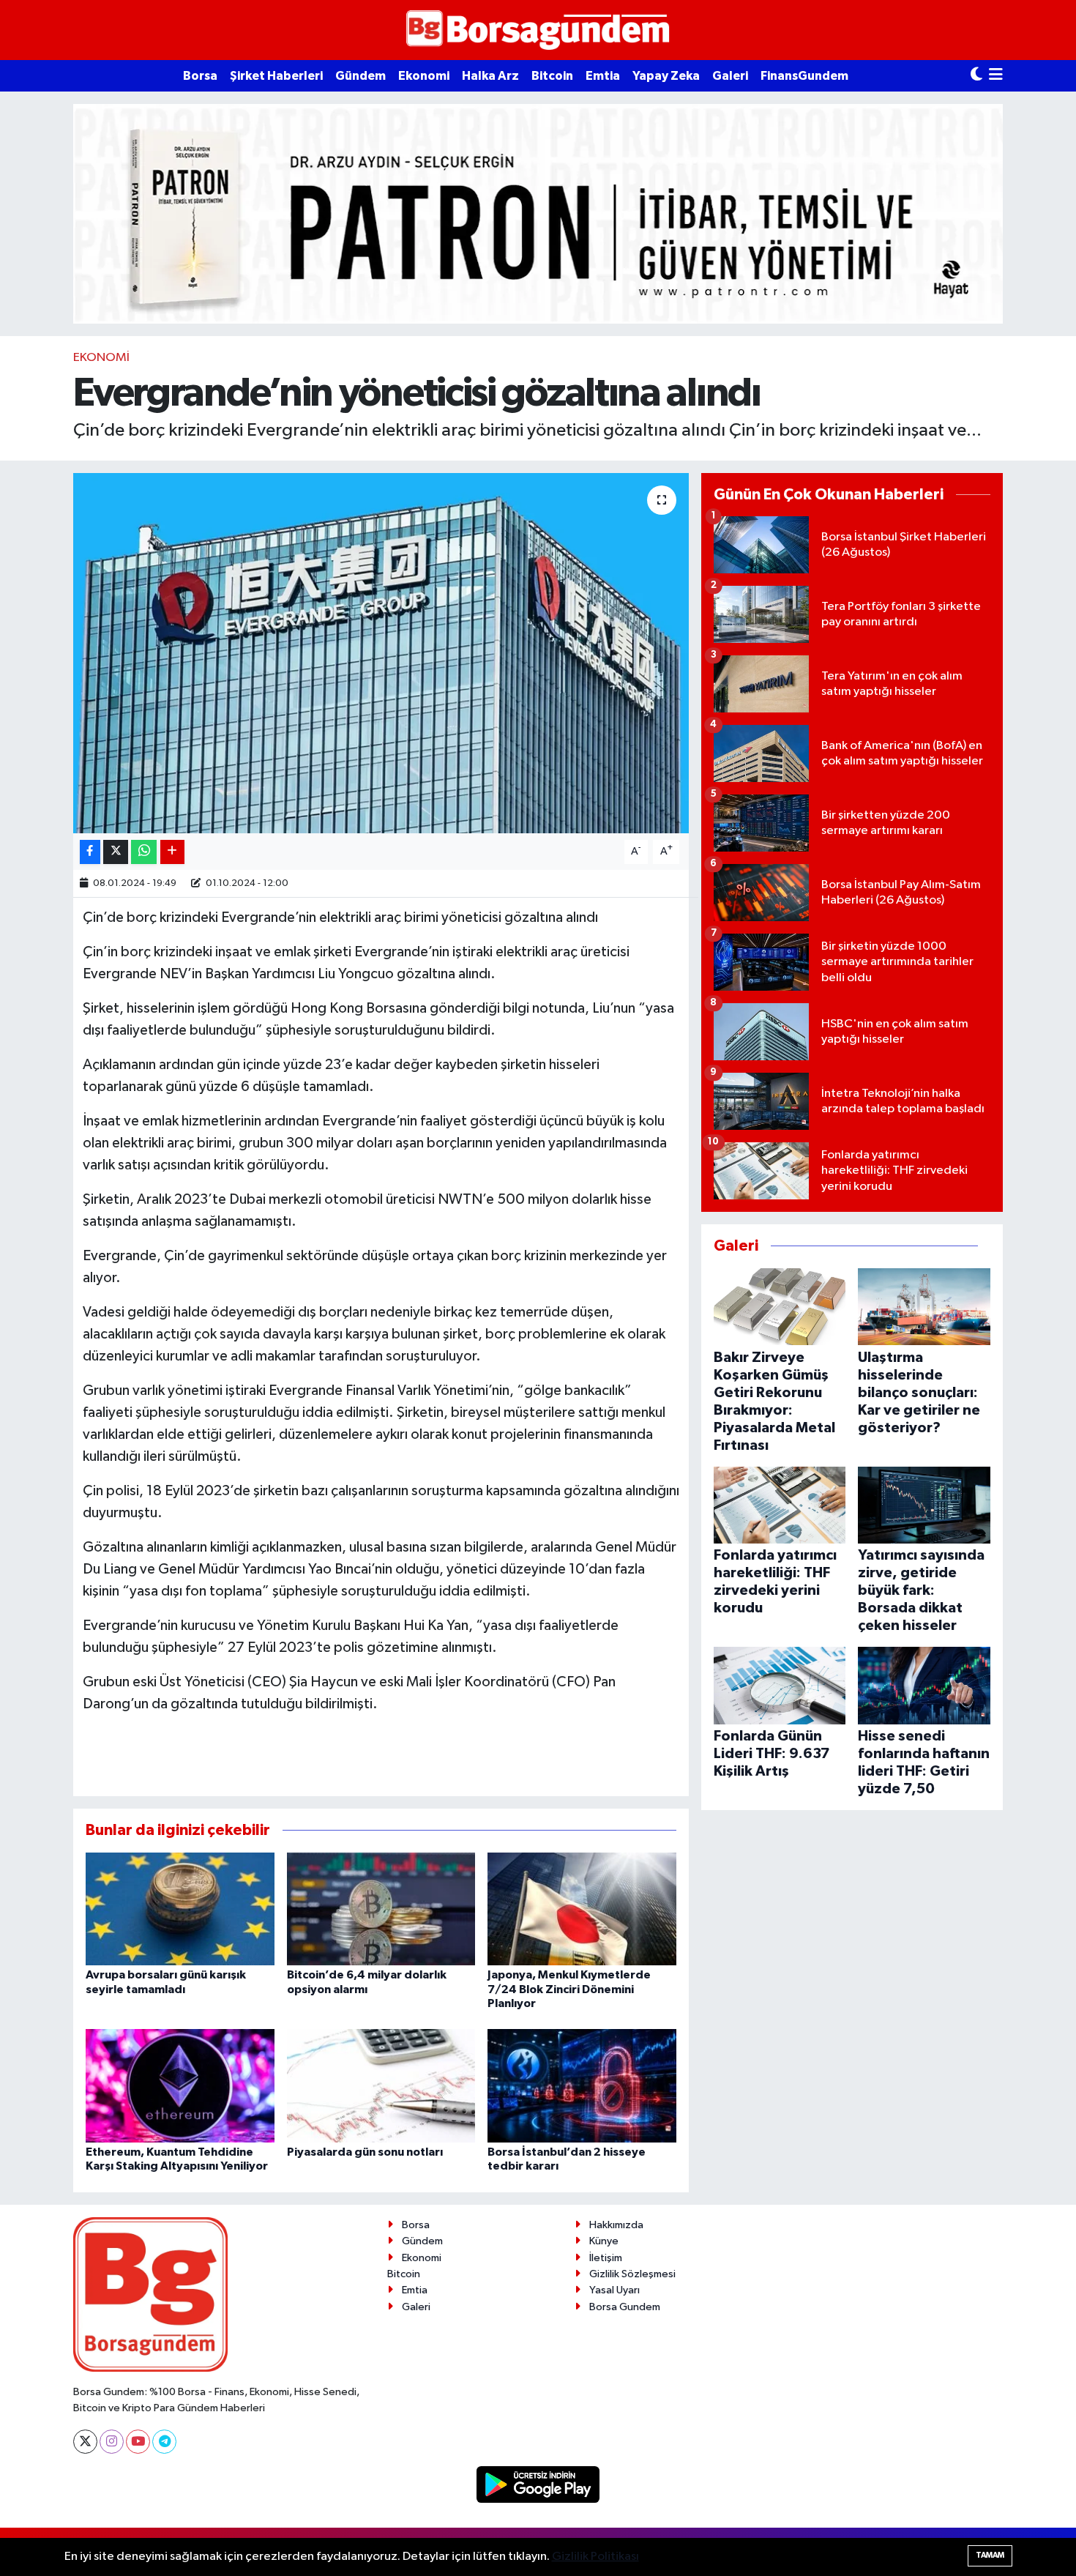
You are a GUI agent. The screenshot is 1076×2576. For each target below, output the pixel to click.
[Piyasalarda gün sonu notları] (381, 2086)
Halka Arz (490, 76)
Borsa (200, 76)
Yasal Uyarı (614, 2290)
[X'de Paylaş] (116, 852)
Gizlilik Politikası (595, 2557)
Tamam (990, 2555)
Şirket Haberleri (276, 76)
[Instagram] (112, 2442)
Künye (604, 2241)
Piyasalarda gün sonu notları (365, 2152)
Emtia (603, 76)
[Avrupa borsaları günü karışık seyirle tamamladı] (180, 1909)
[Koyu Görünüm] (976, 76)
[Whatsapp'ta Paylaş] (144, 852)
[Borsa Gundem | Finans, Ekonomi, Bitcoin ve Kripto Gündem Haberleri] (538, 30)
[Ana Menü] (996, 76)
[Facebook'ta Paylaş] (90, 852)
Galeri (730, 76)
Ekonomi (424, 76)
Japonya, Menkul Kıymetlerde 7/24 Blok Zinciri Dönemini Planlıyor (569, 1989)
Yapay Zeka (666, 76)
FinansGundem (804, 76)
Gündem (360, 76)
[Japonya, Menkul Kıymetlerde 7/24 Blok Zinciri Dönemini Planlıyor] (582, 1909)
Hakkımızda (616, 2225)
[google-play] (538, 2484)
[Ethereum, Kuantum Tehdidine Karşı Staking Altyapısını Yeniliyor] (180, 2086)
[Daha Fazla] (172, 852)
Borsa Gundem (625, 2307)
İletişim (606, 2258)
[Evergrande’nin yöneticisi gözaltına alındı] (381, 654)
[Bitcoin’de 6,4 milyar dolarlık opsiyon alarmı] (381, 1909)
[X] (85, 2442)
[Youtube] (138, 2442)
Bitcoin (552, 76)
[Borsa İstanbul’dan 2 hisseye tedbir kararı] (582, 2086)
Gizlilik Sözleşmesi (632, 2274)
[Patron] (538, 213)
